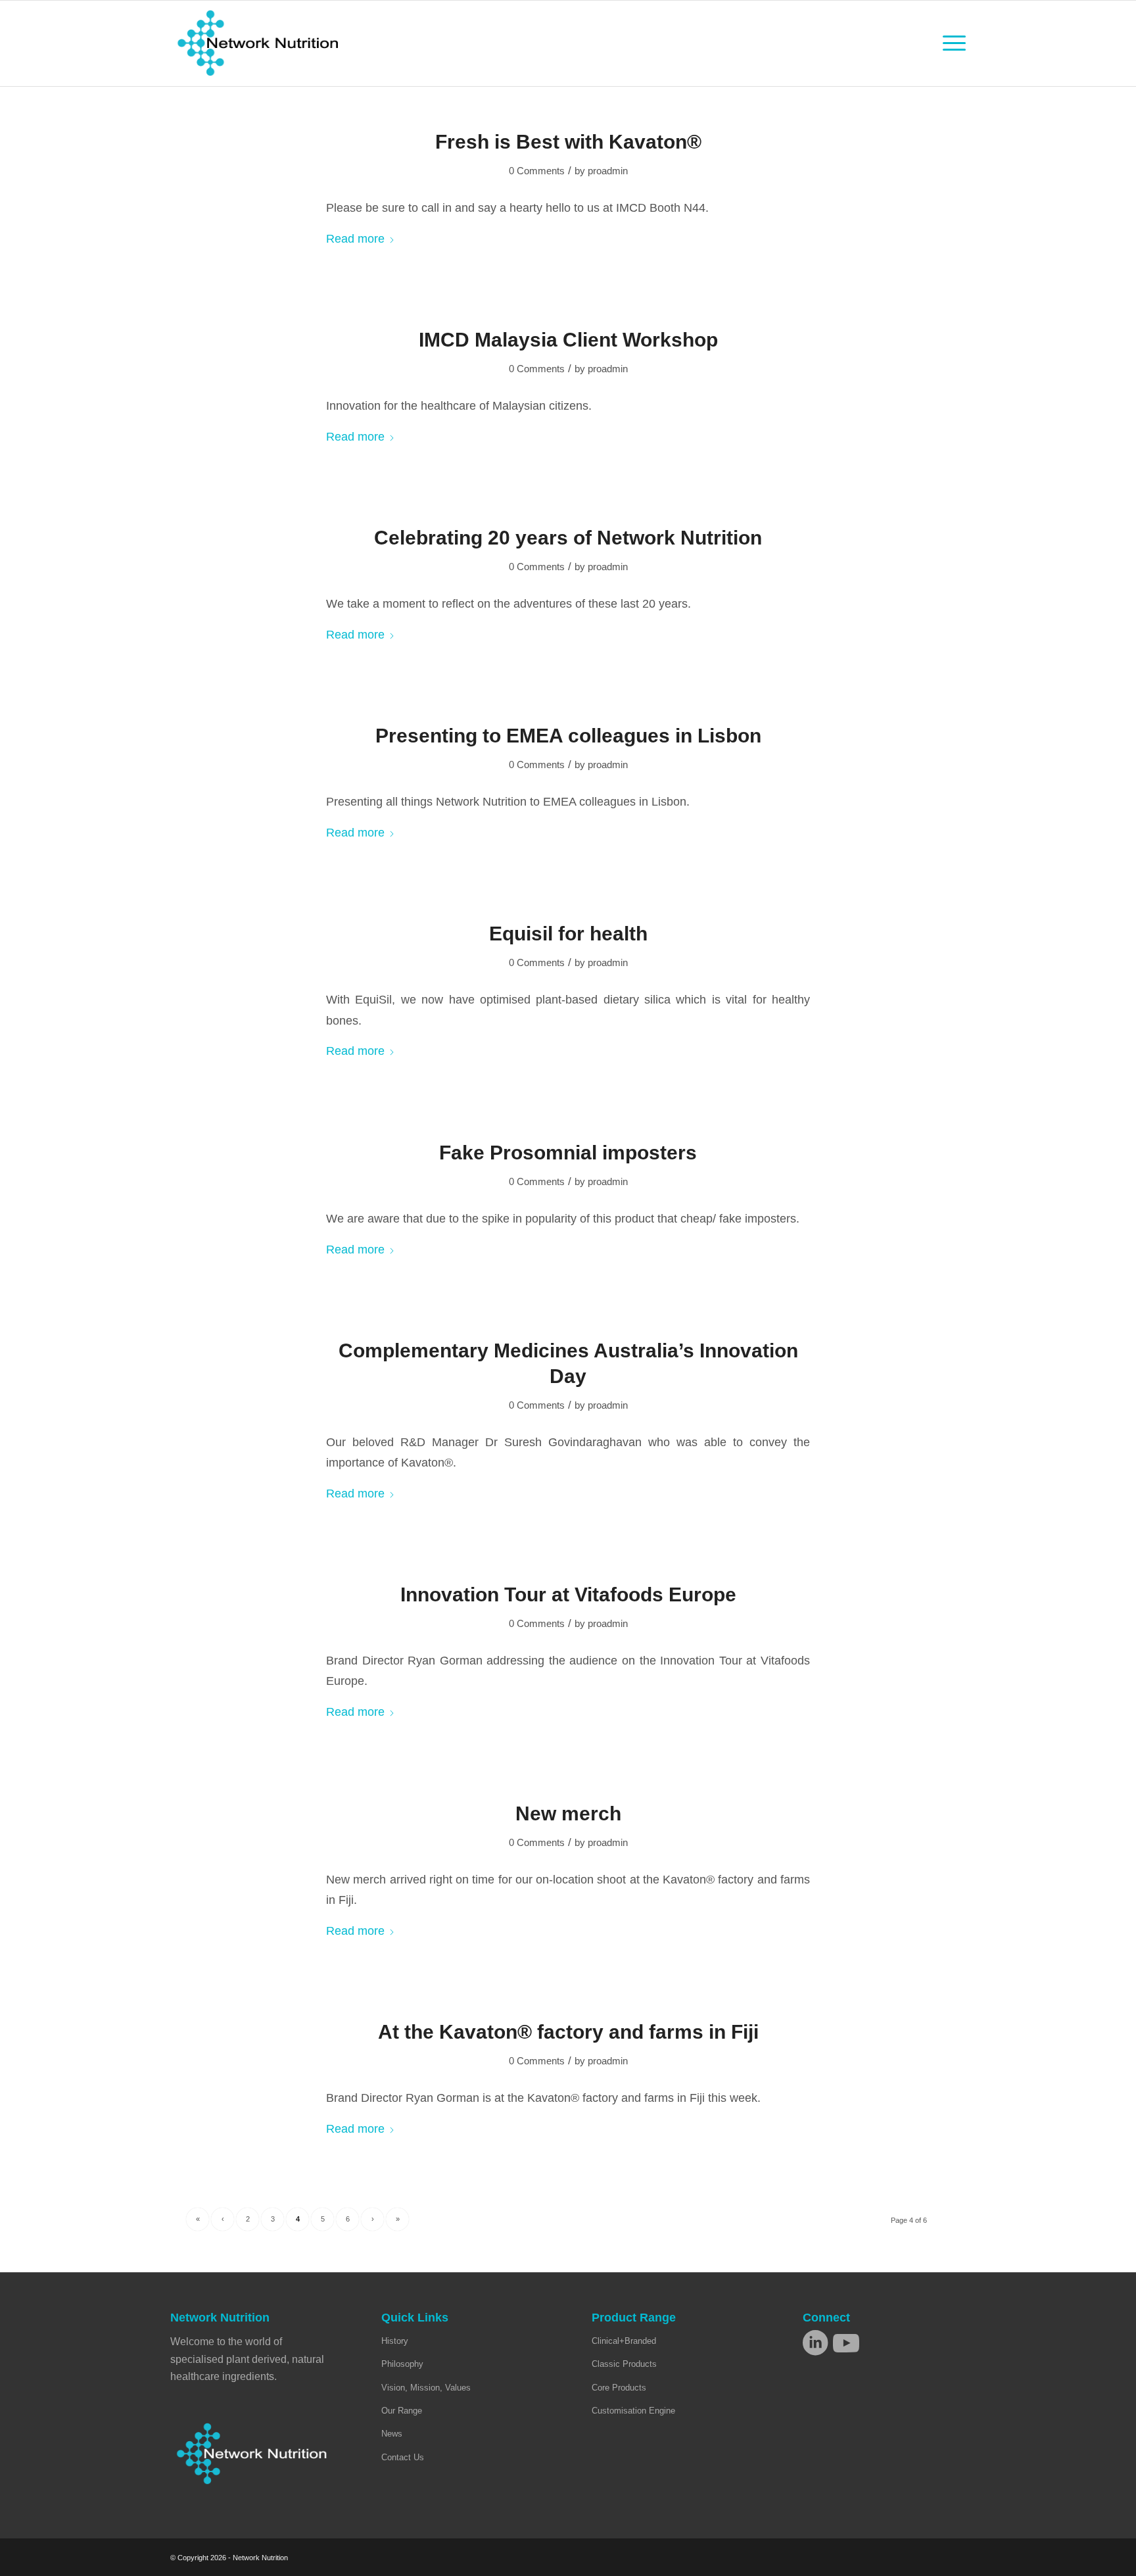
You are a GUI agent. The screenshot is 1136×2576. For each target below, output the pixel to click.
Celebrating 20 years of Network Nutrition (568, 538)
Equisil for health (568, 934)
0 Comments (537, 171)
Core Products (619, 2388)
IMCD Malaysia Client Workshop (568, 340)
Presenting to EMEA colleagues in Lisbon (568, 736)
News (392, 2434)
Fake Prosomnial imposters (568, 1153)
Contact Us (403, 2457)
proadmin (608, 171)
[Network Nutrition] (258, 43)
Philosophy (402, 2364)
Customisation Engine (633, 2411)
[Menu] (950, 43)
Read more (355, 238)
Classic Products (624, 2364)
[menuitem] (950, 43)
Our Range (402, 2411)
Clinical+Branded (624, 2341)
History (395, 2341)
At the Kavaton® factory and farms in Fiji (568, 2032)
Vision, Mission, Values (426, 2388)
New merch (568, 1813)
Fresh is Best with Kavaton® (568, 142)
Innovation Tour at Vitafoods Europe (568, 1594)
